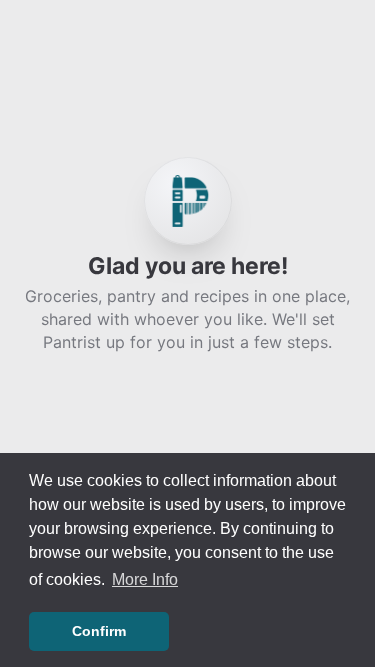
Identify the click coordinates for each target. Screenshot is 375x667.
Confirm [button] (99, 631)
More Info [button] (145, 579)
